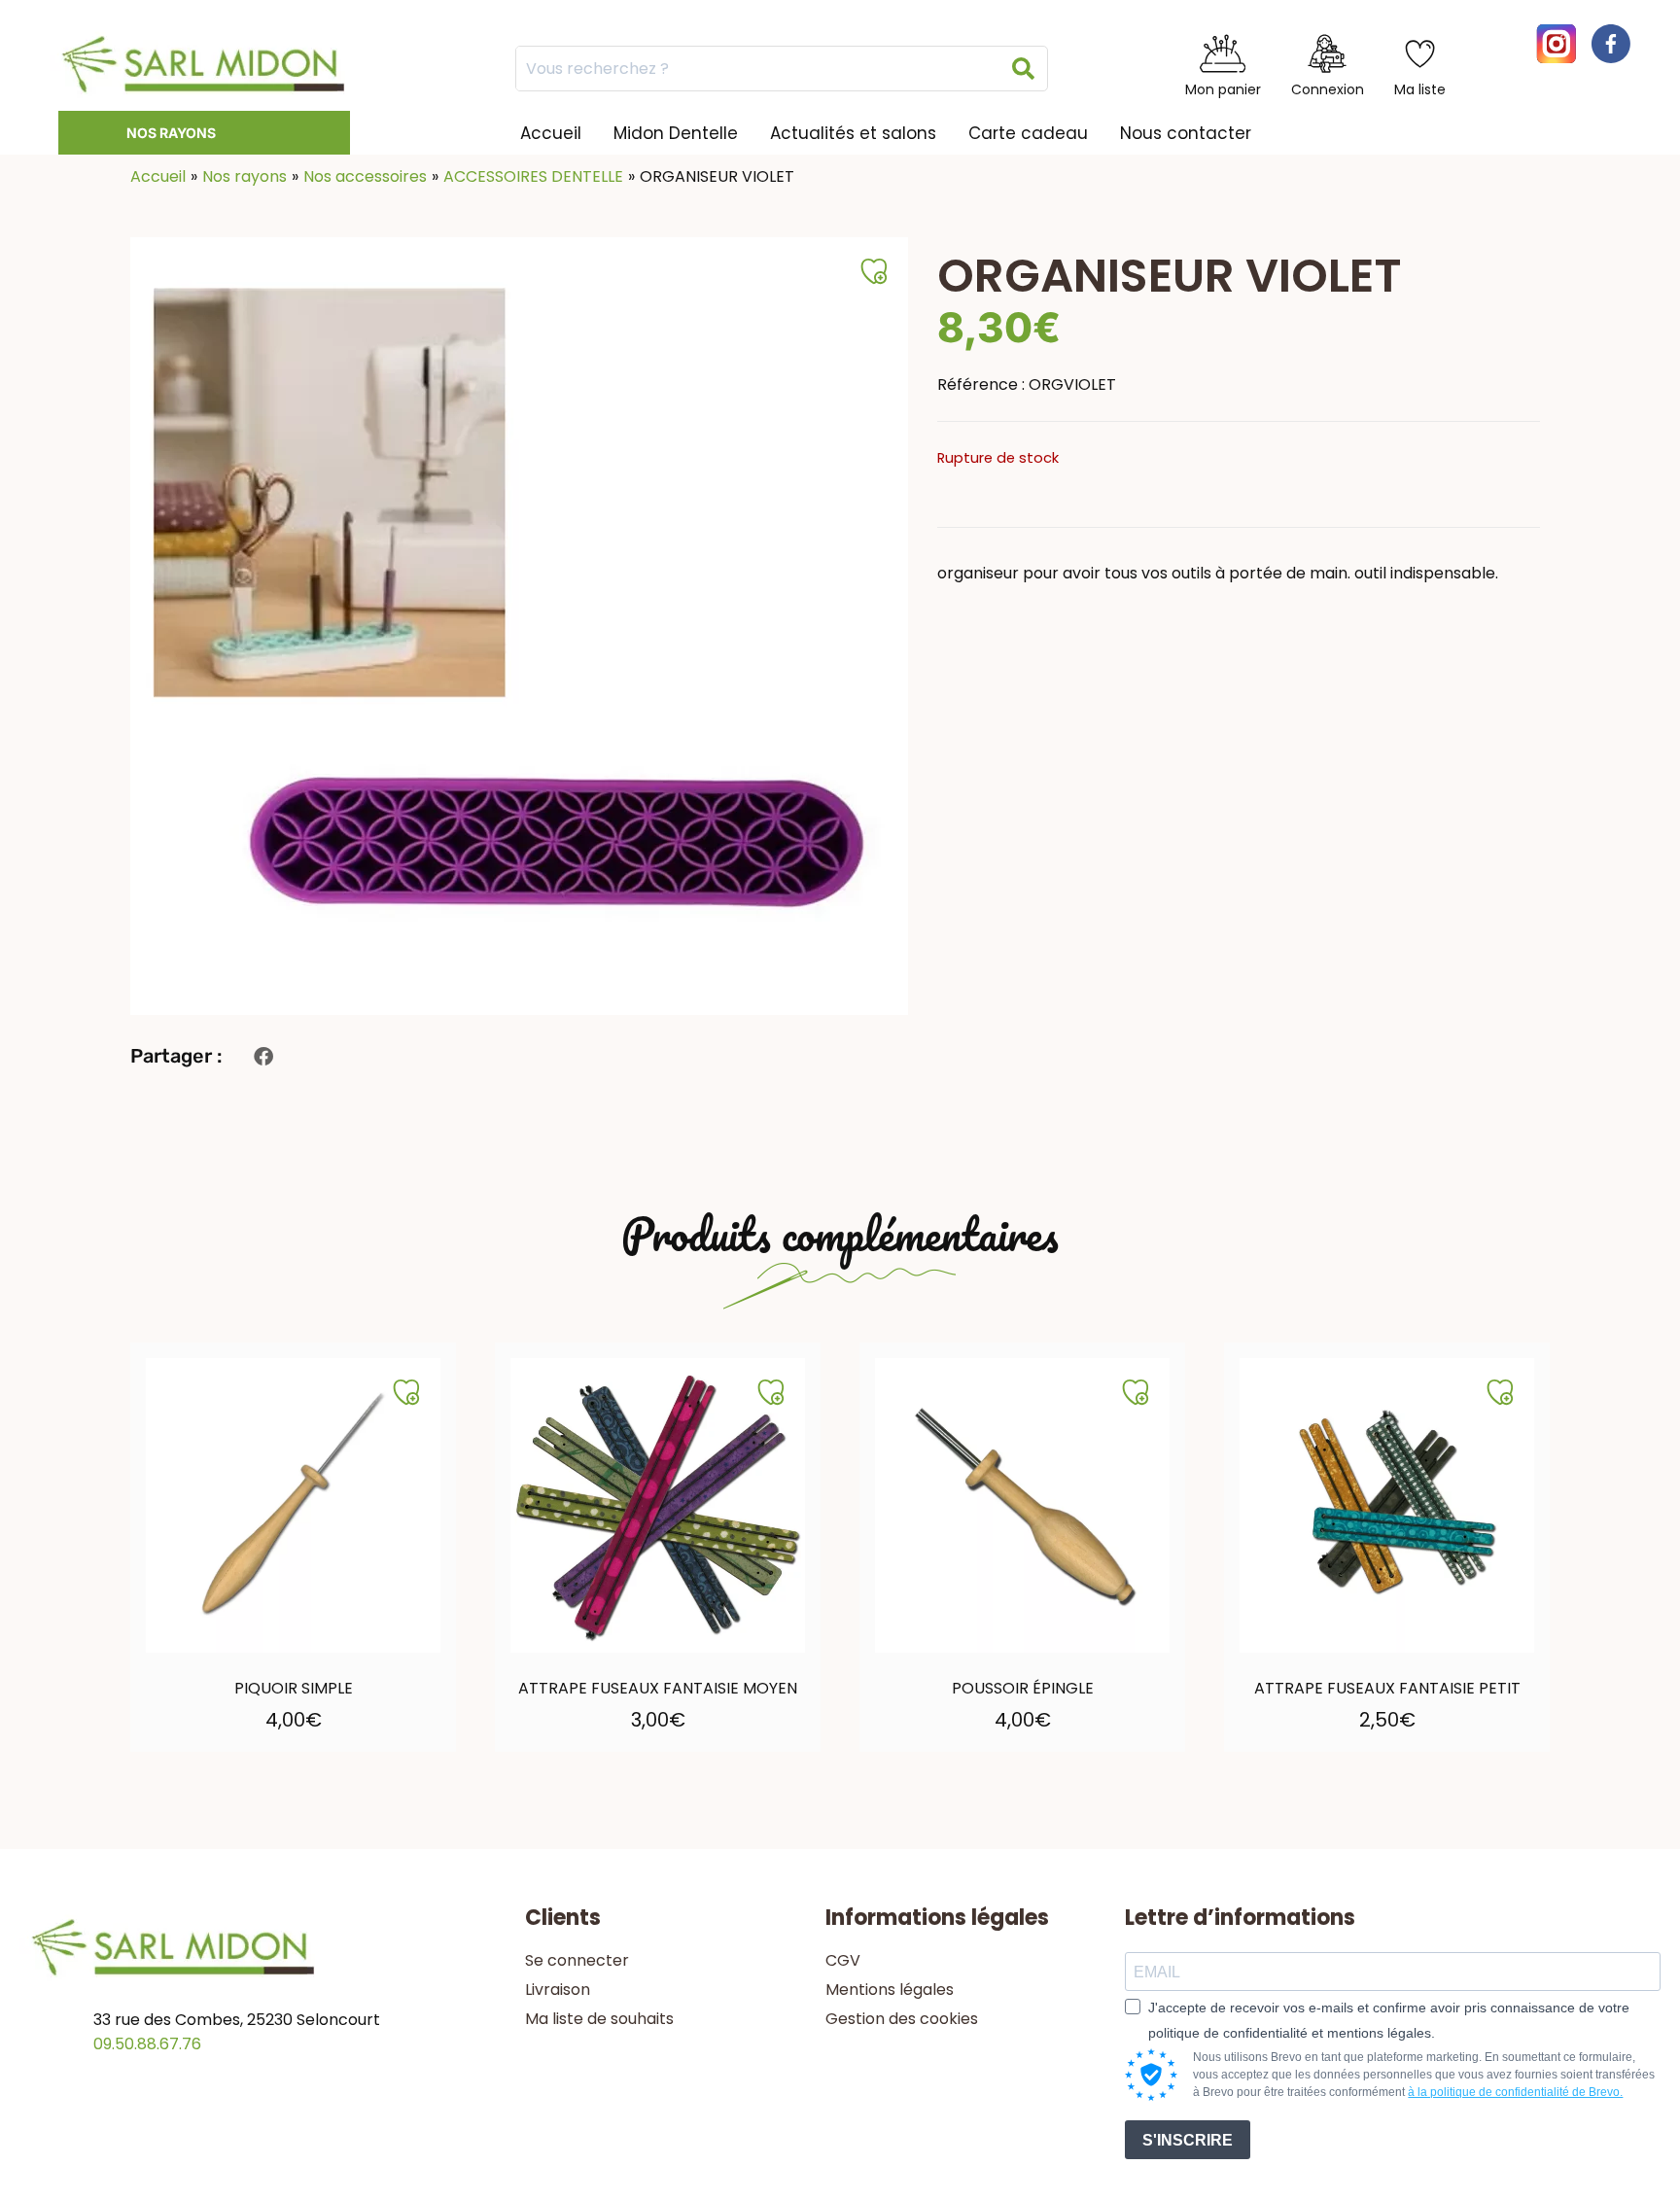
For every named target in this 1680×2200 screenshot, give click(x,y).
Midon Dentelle (676, 133)
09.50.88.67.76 (147, 2044)
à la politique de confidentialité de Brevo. (1515, 2092)
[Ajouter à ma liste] (406, 1392)
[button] (263, 1056)
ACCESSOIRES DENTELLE (533, 176)
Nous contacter (1186, 133)
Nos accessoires (365, 176)
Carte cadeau (1028, 133)
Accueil (551, 133)
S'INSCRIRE (1188, 2140)
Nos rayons (171, 133)
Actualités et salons (853, 133)
